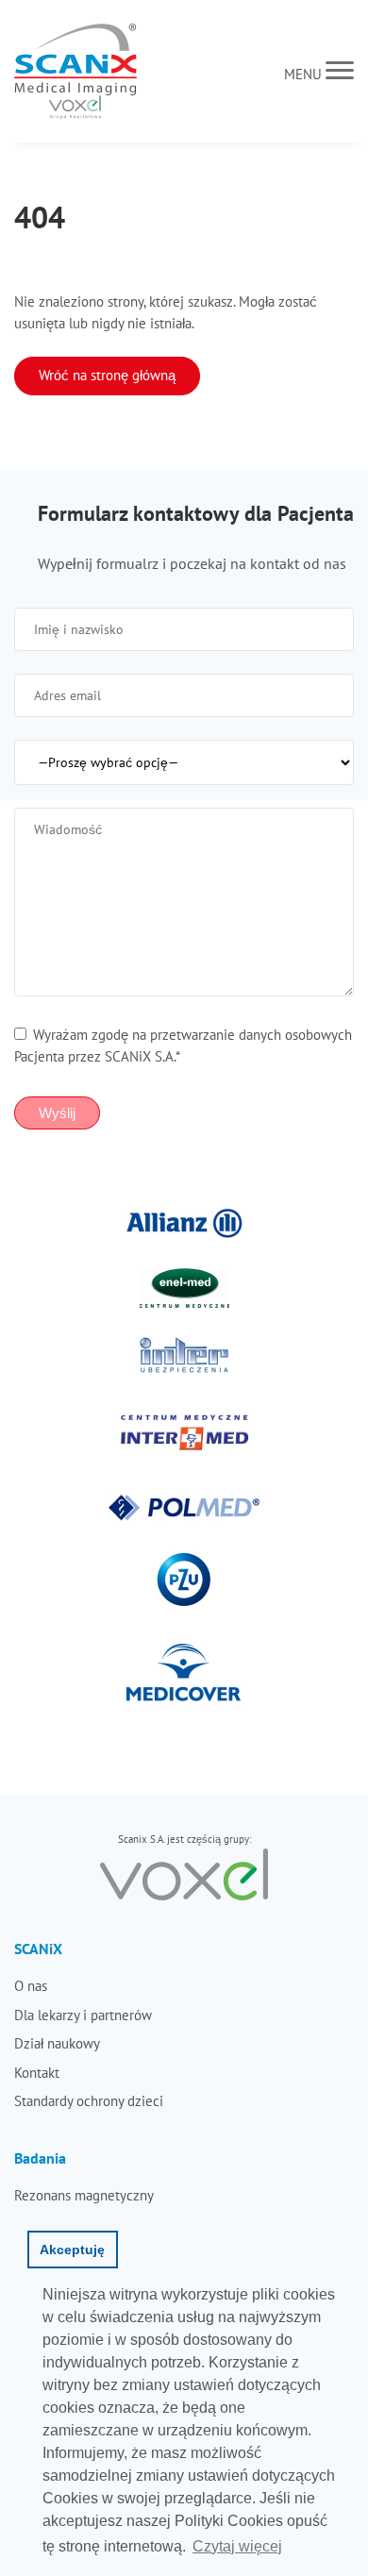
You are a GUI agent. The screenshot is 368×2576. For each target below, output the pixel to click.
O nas (31, 1986)
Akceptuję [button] (72, 2250)
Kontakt (37, 2073)
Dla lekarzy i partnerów (83, 2015)
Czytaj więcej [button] (237, 2546)
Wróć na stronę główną (107, 375)
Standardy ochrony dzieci (89, 2101)
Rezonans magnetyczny (84, 2195)
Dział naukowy (57, 2043)
